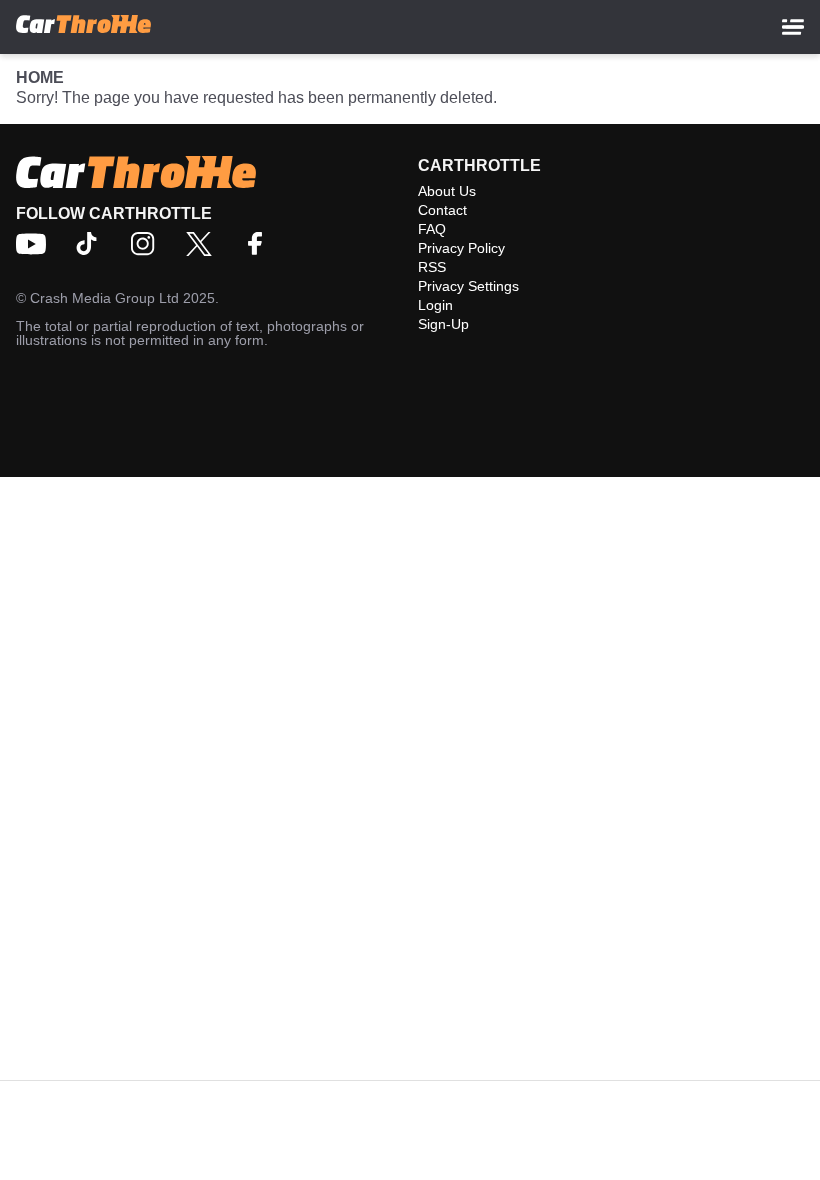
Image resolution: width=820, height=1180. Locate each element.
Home (40, 77)
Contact (442, 210)
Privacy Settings (468, 286)
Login (435, 305)
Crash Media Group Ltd (104, 298)
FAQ (432, 229)
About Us (447, 191)
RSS (432, 267)
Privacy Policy (461, 248)
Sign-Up (443, 324)
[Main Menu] (793, 27)
